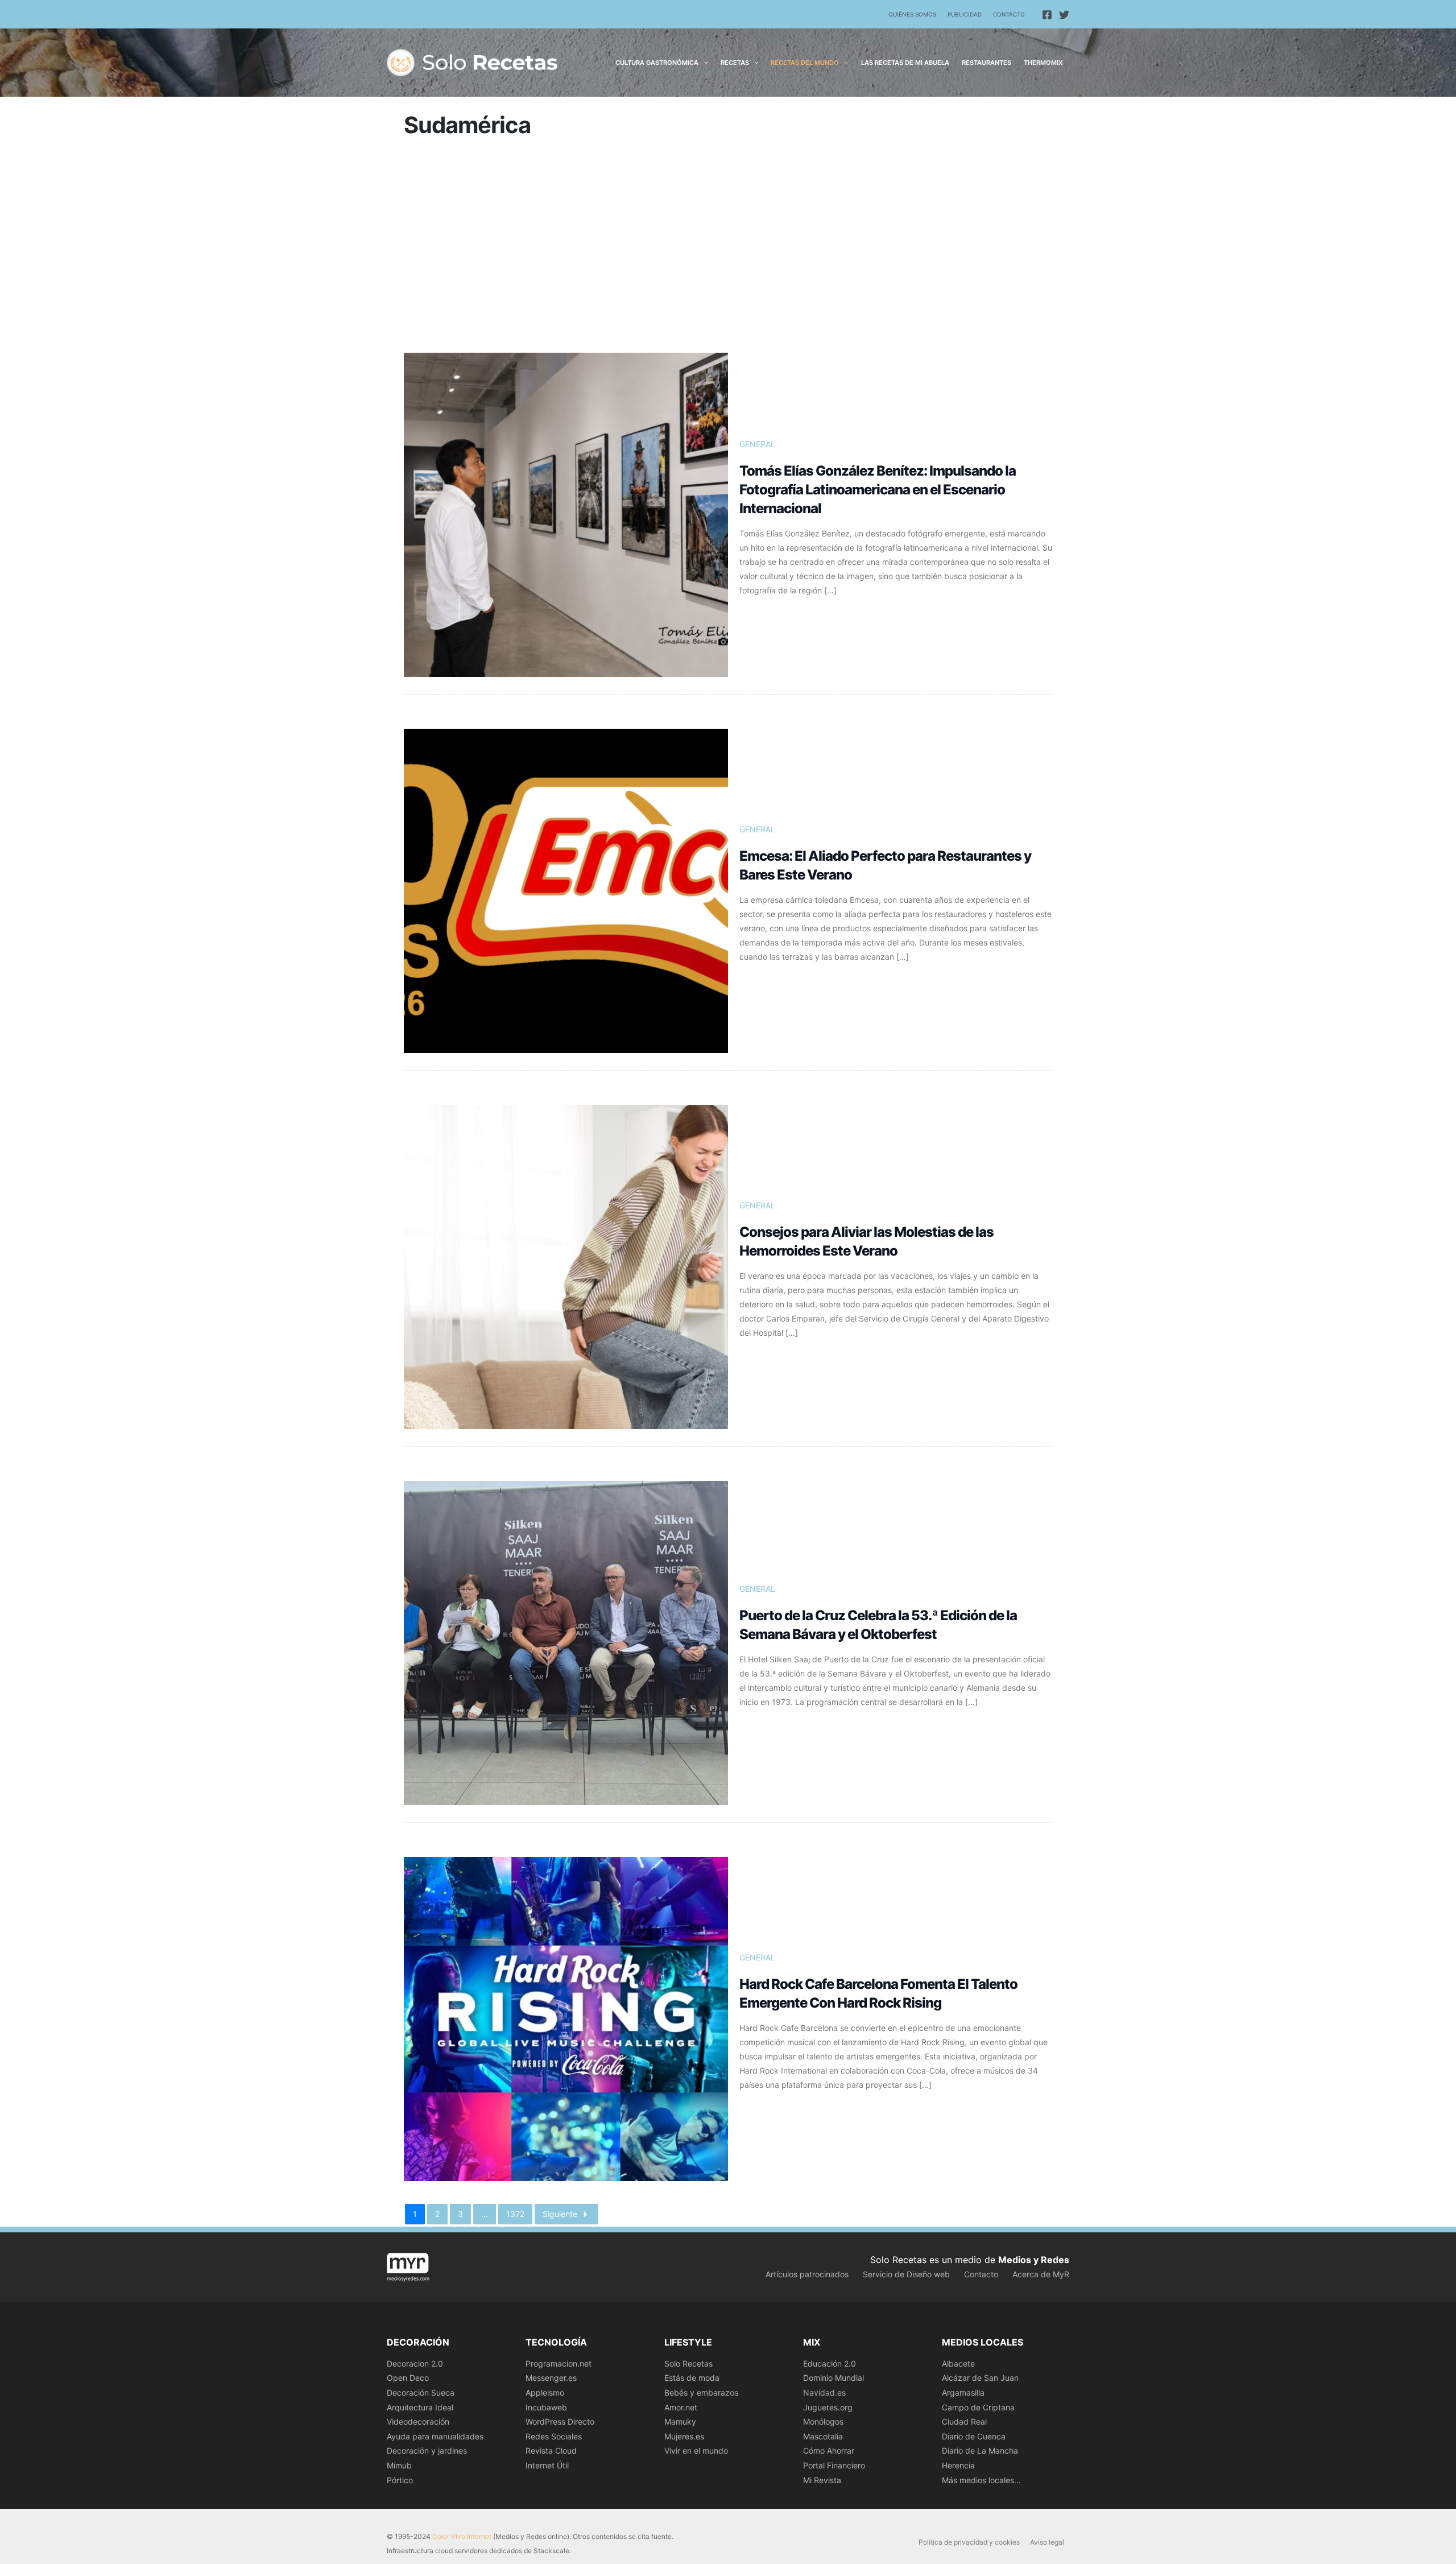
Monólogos (823, 2421)
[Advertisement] (728, 250)
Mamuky (680, 2421)
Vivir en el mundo (696, 2451)
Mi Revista (822, 2480)
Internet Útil (547, 2465)
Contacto (1009, 14)
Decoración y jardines (427, 2451)
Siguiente (560, 2214)
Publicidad (965, 14)
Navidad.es (824, 2392)
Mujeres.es (684, 2436)
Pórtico (400, 2480)
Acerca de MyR (1041, 2274)
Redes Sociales (554, 2436)
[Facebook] (1047, 15)
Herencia (958, 2465)
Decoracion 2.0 (415, 2363)
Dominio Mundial (834, 2378)
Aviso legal (1047, 2542)
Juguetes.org (828, 2407)
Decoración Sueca (421, 2392)
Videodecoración (418, 2421)
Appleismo (545, 2392)
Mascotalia (823, 2436)
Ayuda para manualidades (435, 2436)
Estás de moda (692, 2378)
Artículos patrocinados (807, 2274)
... (485, 2214)
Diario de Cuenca (974, 2436)
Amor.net (681, 2407)
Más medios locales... (981, 2480)
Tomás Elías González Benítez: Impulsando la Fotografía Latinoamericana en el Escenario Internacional (878, 490)
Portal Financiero (834, 2465)
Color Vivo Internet (462, 2536)
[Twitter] (1064, 15)
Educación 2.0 (830, 2363)
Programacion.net (559, 2363)
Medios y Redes (1034, 2260)
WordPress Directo (560, 2421)
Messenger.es (551, 2378)
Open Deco (408, 2378)
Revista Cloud (551, 2451)
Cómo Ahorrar (829, 2451)
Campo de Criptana (978, 2407)
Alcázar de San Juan (980, 2378)
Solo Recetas (688, 2363)
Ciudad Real (964, 2421)
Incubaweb (546, 2407)
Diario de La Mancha (980, 2451)
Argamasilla (963, 2392)
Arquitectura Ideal (420, 2407)
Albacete (958, 2363)
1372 (515, 2214)
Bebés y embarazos (701, 2392)
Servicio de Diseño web (906, 2274)
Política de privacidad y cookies (969, 2542)
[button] (703, 63)
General (757, 444)
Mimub (399, 2465)
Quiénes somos (912, 14)
